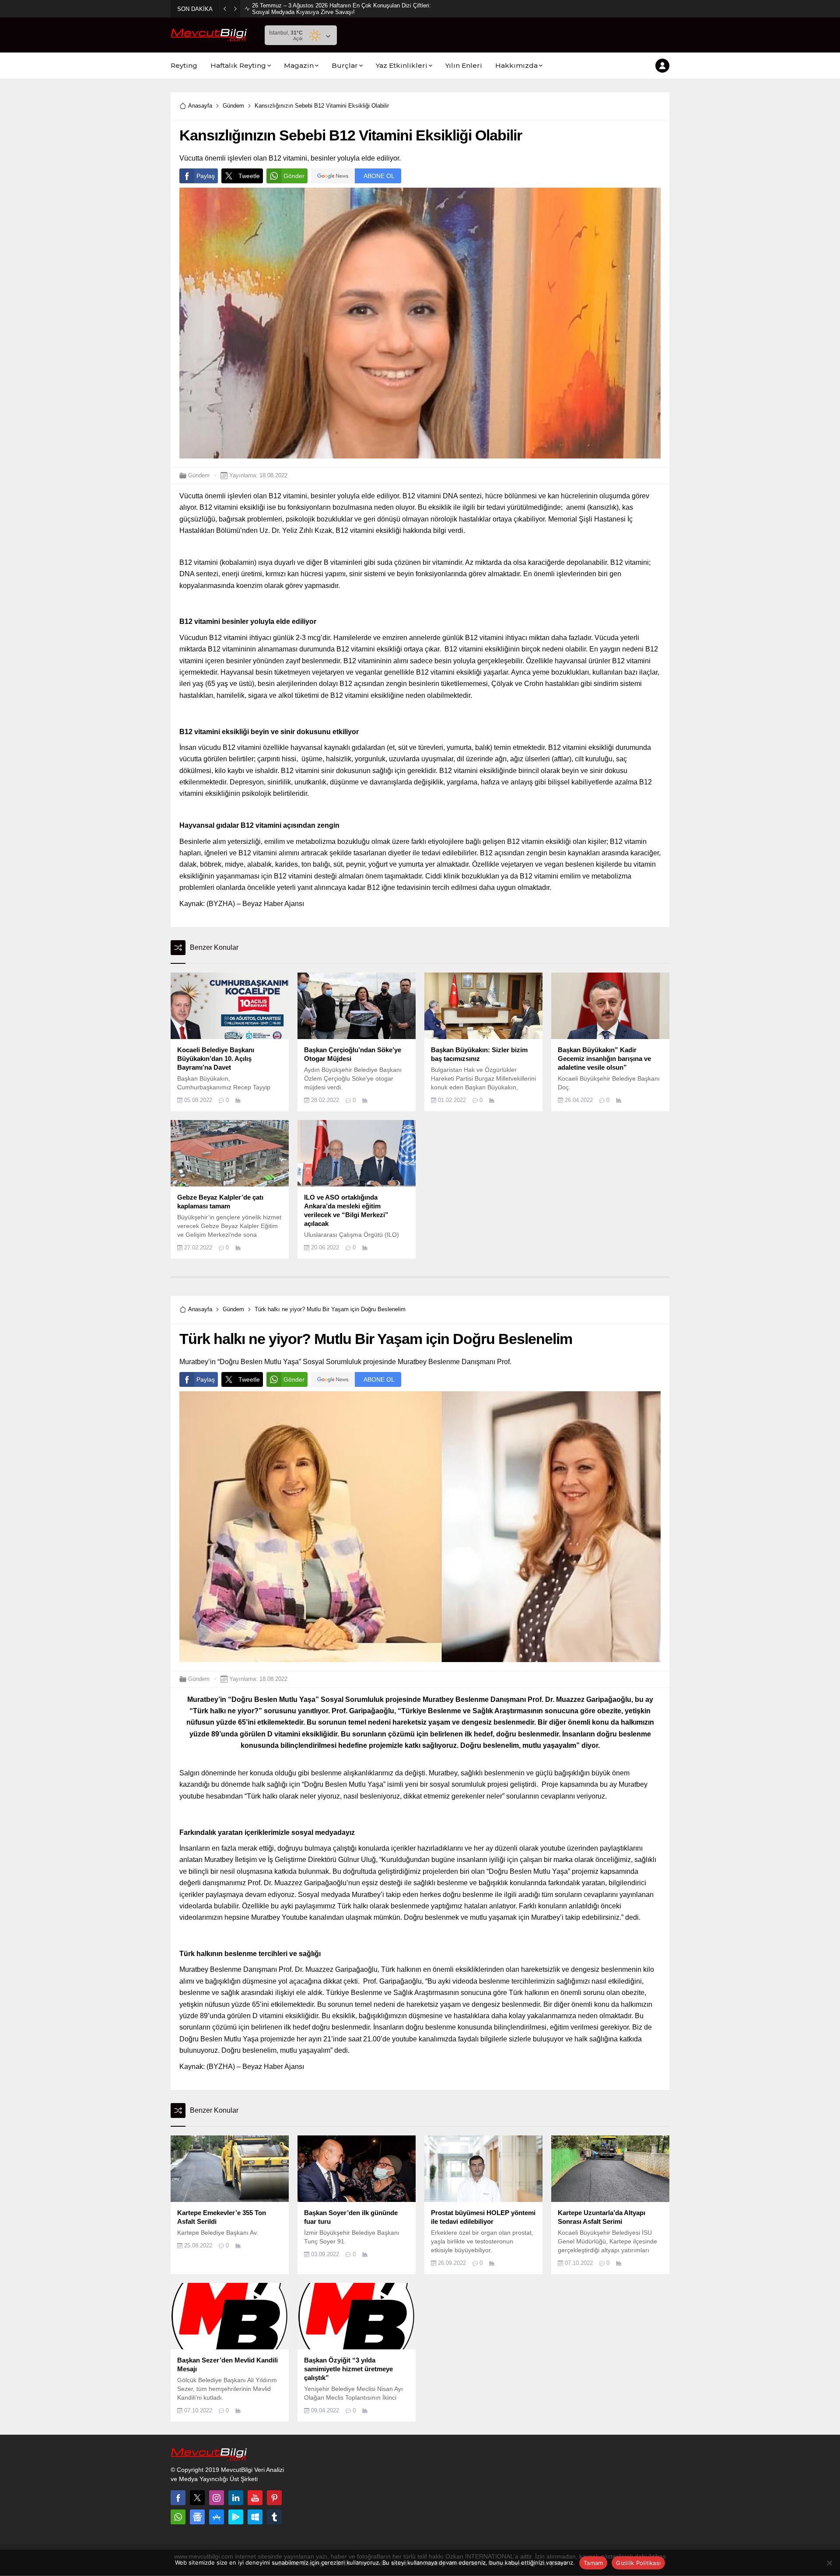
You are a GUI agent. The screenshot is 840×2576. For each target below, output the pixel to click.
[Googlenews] (197, 2517)
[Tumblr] (274, 2517)
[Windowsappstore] (255, 2517)
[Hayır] (829, 2563)
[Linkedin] (236, 2498)
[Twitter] (197, 2498)
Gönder (294, 176)
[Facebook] (178, 2498)
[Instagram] (217, 2498)
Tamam (593, 2563)
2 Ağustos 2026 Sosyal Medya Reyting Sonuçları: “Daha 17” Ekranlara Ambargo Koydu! (341, 9)
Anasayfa (200, 106)
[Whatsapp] (178, 2517)
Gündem (233, 106)
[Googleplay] (236, 2517)
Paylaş (206, 176)
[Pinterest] (274, 2498)
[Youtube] (255, 2498)
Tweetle (249, 176)
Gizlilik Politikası (638, 2563)
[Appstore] (217, 2517)
